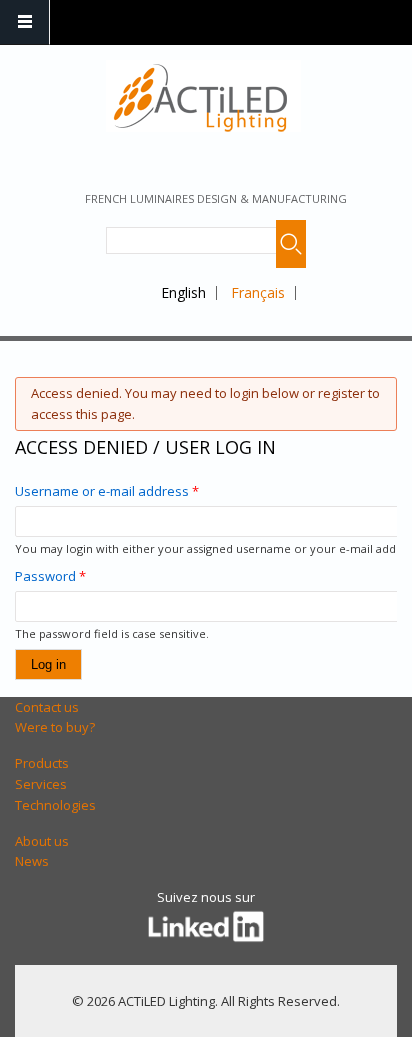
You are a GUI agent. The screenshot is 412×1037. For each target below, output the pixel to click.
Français (258, 292)
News (32, 861)
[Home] (203, 96)
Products (42, 763)
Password (50, 576)
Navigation (25, 22)
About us (42, 841)
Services (41, 784)
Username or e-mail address (107, 491)
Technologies (55, 805)
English (183, 292)
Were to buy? (55, 727)
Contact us (47, 707)
